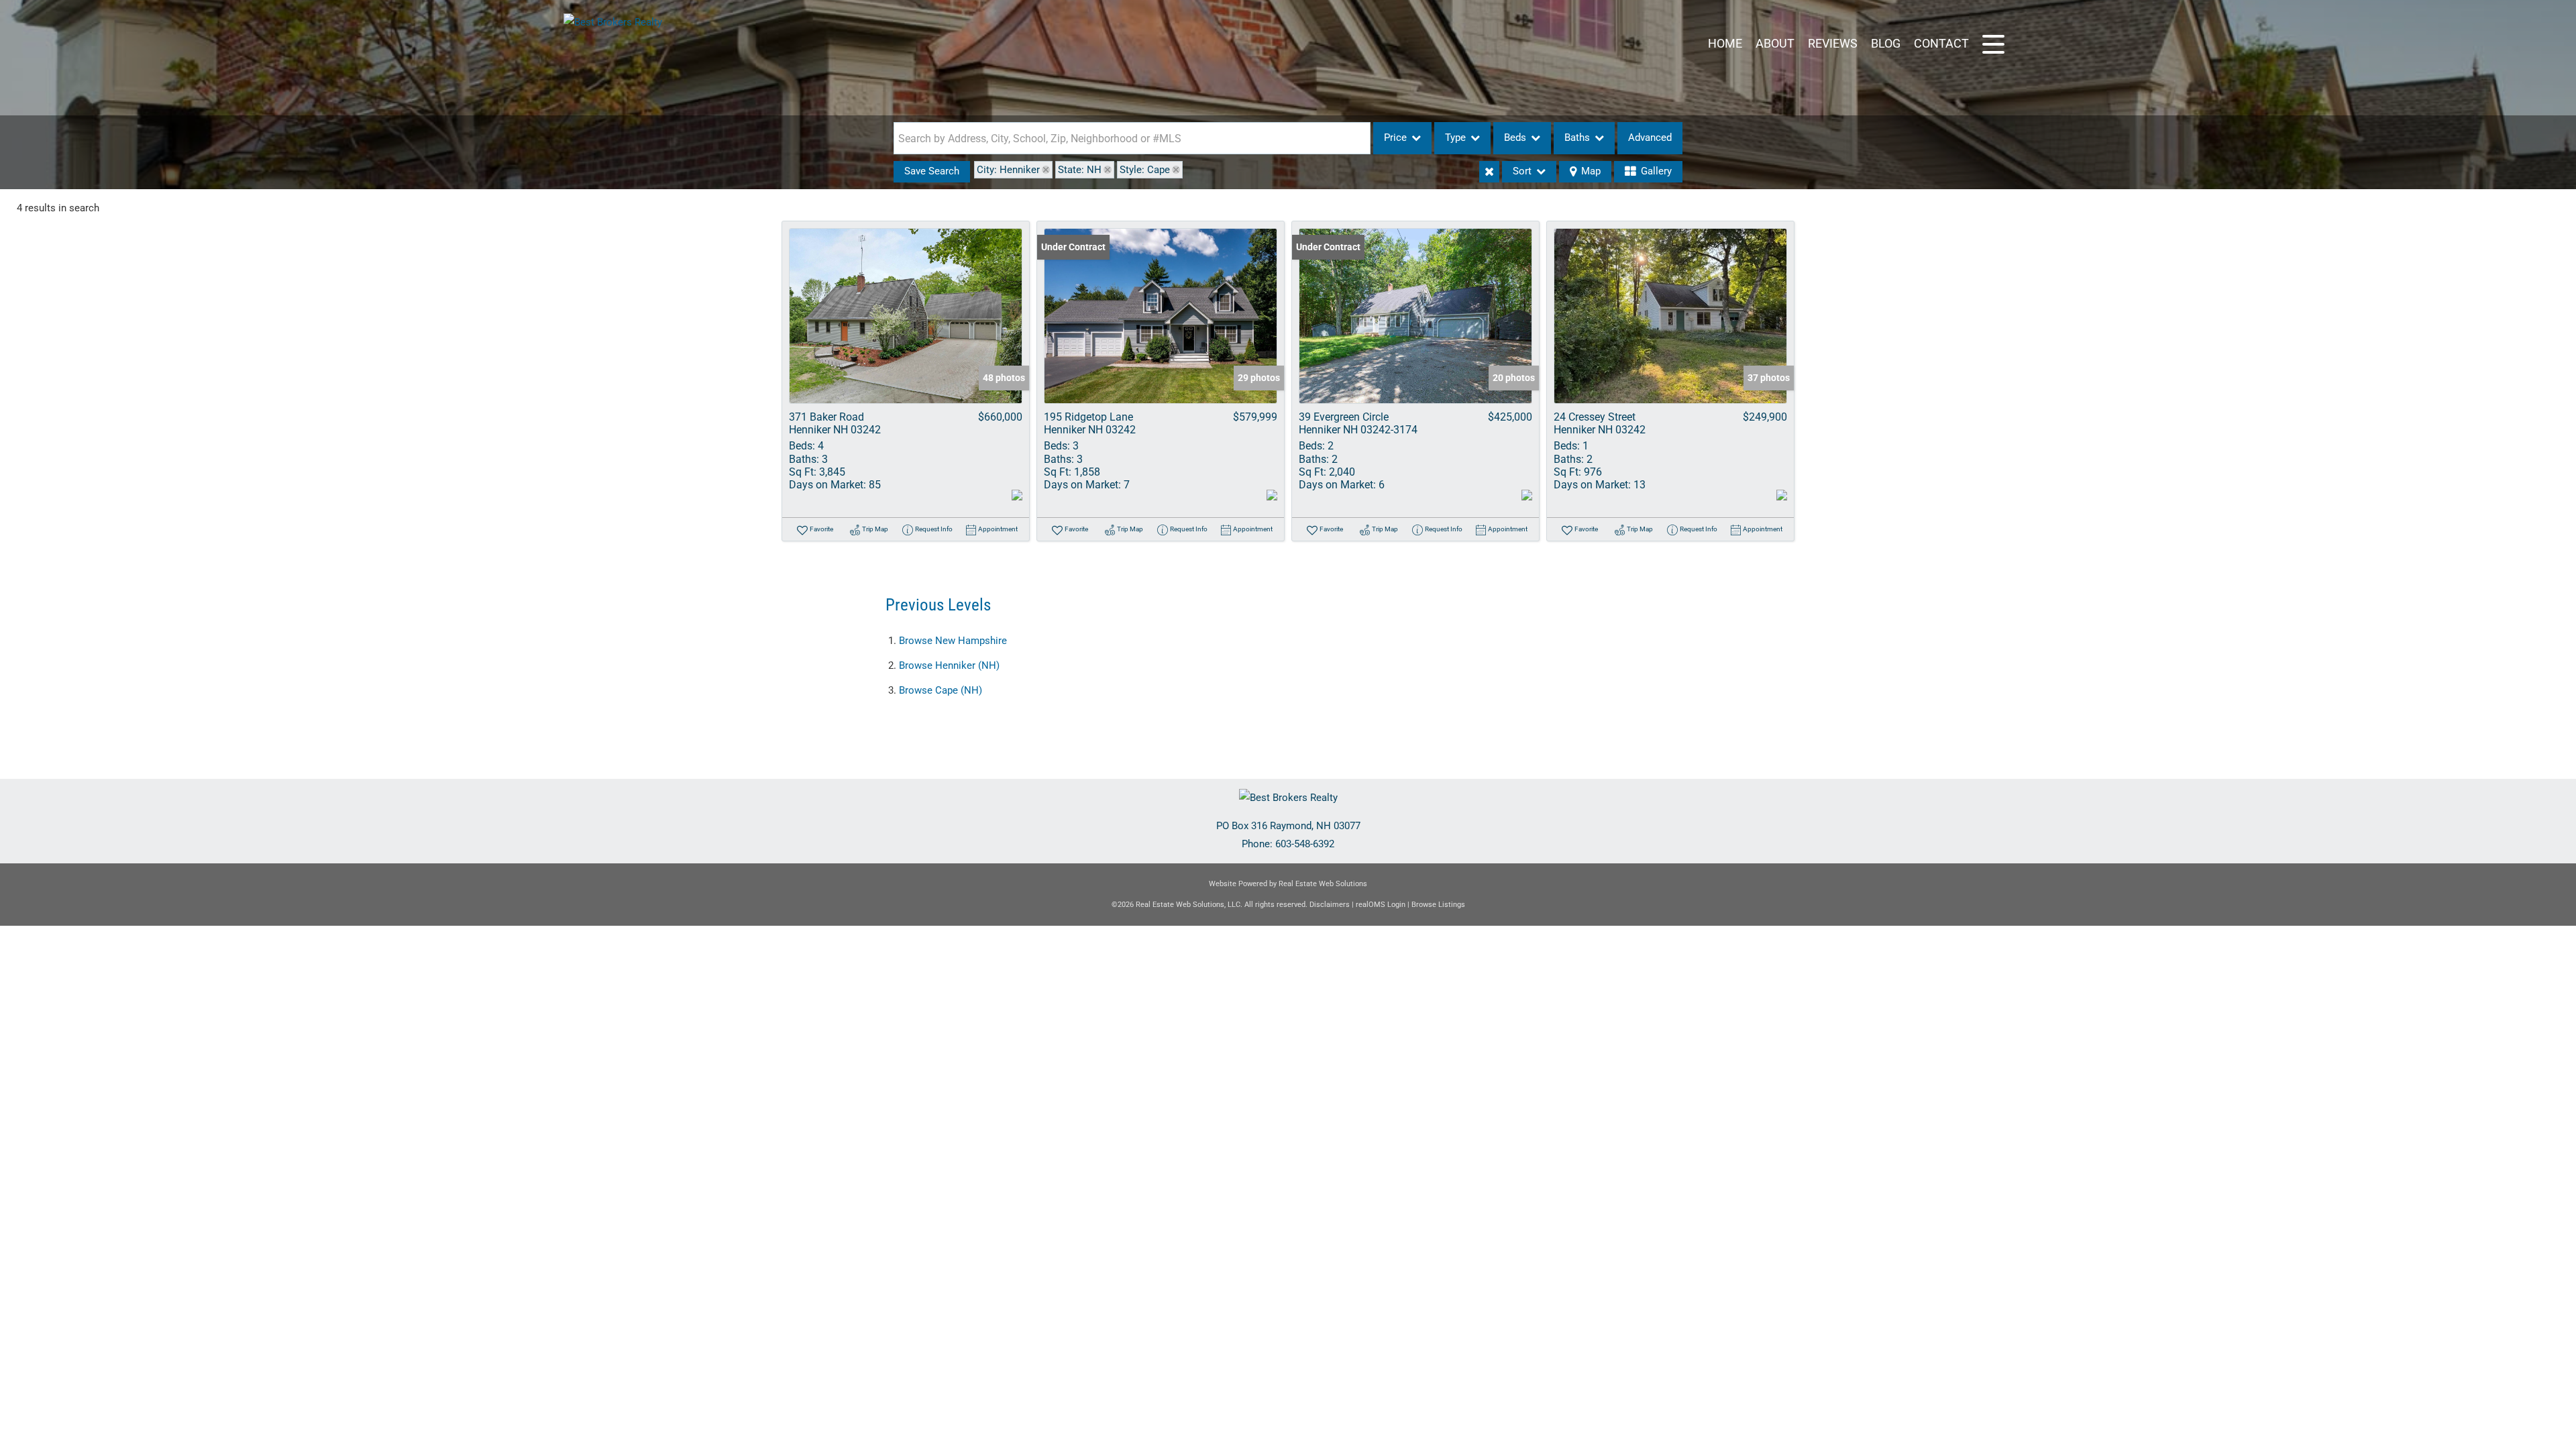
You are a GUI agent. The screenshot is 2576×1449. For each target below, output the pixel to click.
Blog (1886, 43)
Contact (1941, 43)
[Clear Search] (1489, 172)
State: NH (1080, 170)
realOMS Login (1381, 905)
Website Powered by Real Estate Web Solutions (1288, 884)
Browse (953, 641)
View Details (906, 316)
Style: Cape (1145, 170)
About (1775, 43)
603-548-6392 (1305, 844)
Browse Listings (1438, 905)
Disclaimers (1330, 905)
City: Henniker (1008, 170)
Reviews (1833, 43)
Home (1725, 43)
